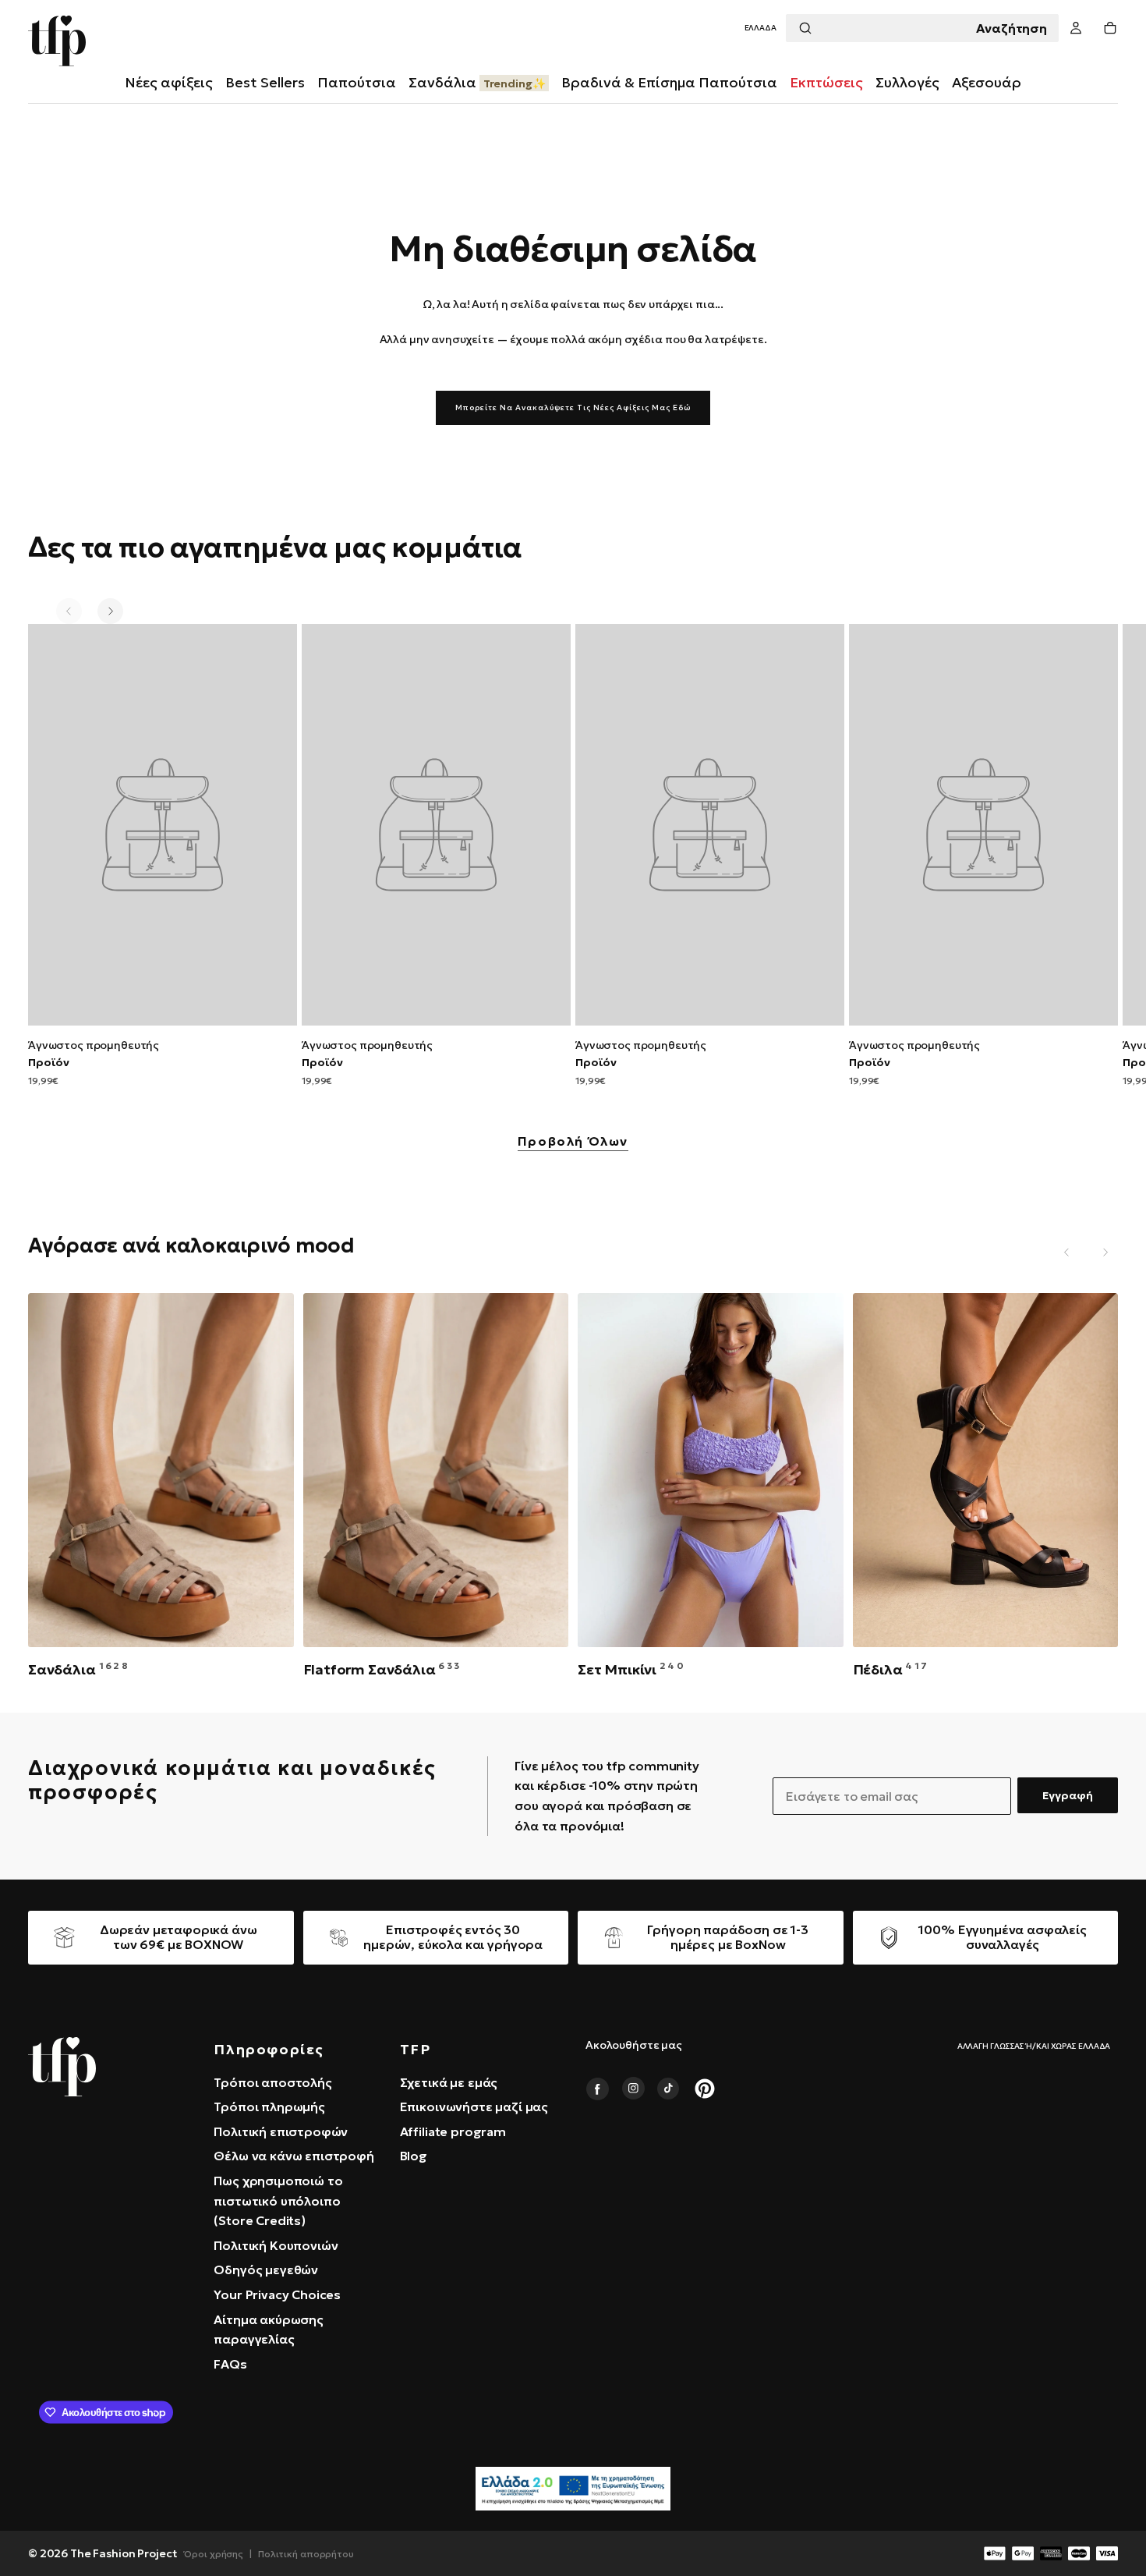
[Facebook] (597, 2089)
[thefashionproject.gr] (62, 2067)
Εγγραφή (1068, 1795)
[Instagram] (633, 2089)
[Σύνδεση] (1076, 28)
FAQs (230, 2364)
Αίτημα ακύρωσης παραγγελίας (269, 2330)
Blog (414, 2156)
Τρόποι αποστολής (272, 2082)
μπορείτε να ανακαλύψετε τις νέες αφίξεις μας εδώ (573, 407)
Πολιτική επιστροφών (281, 2131)
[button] (760, 28)
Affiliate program (453, 2131)
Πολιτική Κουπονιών (276, 2245)
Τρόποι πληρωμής (269, 2107)
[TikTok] (669, 2089)
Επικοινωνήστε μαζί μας (474, 2107)
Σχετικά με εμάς (449, 2082)
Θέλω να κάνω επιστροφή (294, 2156)
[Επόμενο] (110, 611)
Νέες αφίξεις (169, 82)
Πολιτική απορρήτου (306, 2554)
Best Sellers (265, 82)
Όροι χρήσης (214, 2554)
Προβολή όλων (573, 1142)
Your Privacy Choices (277, 2294)
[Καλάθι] (1110, 28)
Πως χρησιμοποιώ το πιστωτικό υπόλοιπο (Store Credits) (278, 2200)
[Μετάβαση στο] (163, 825)
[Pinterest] (705, 2089)
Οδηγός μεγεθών (266, 2270)
